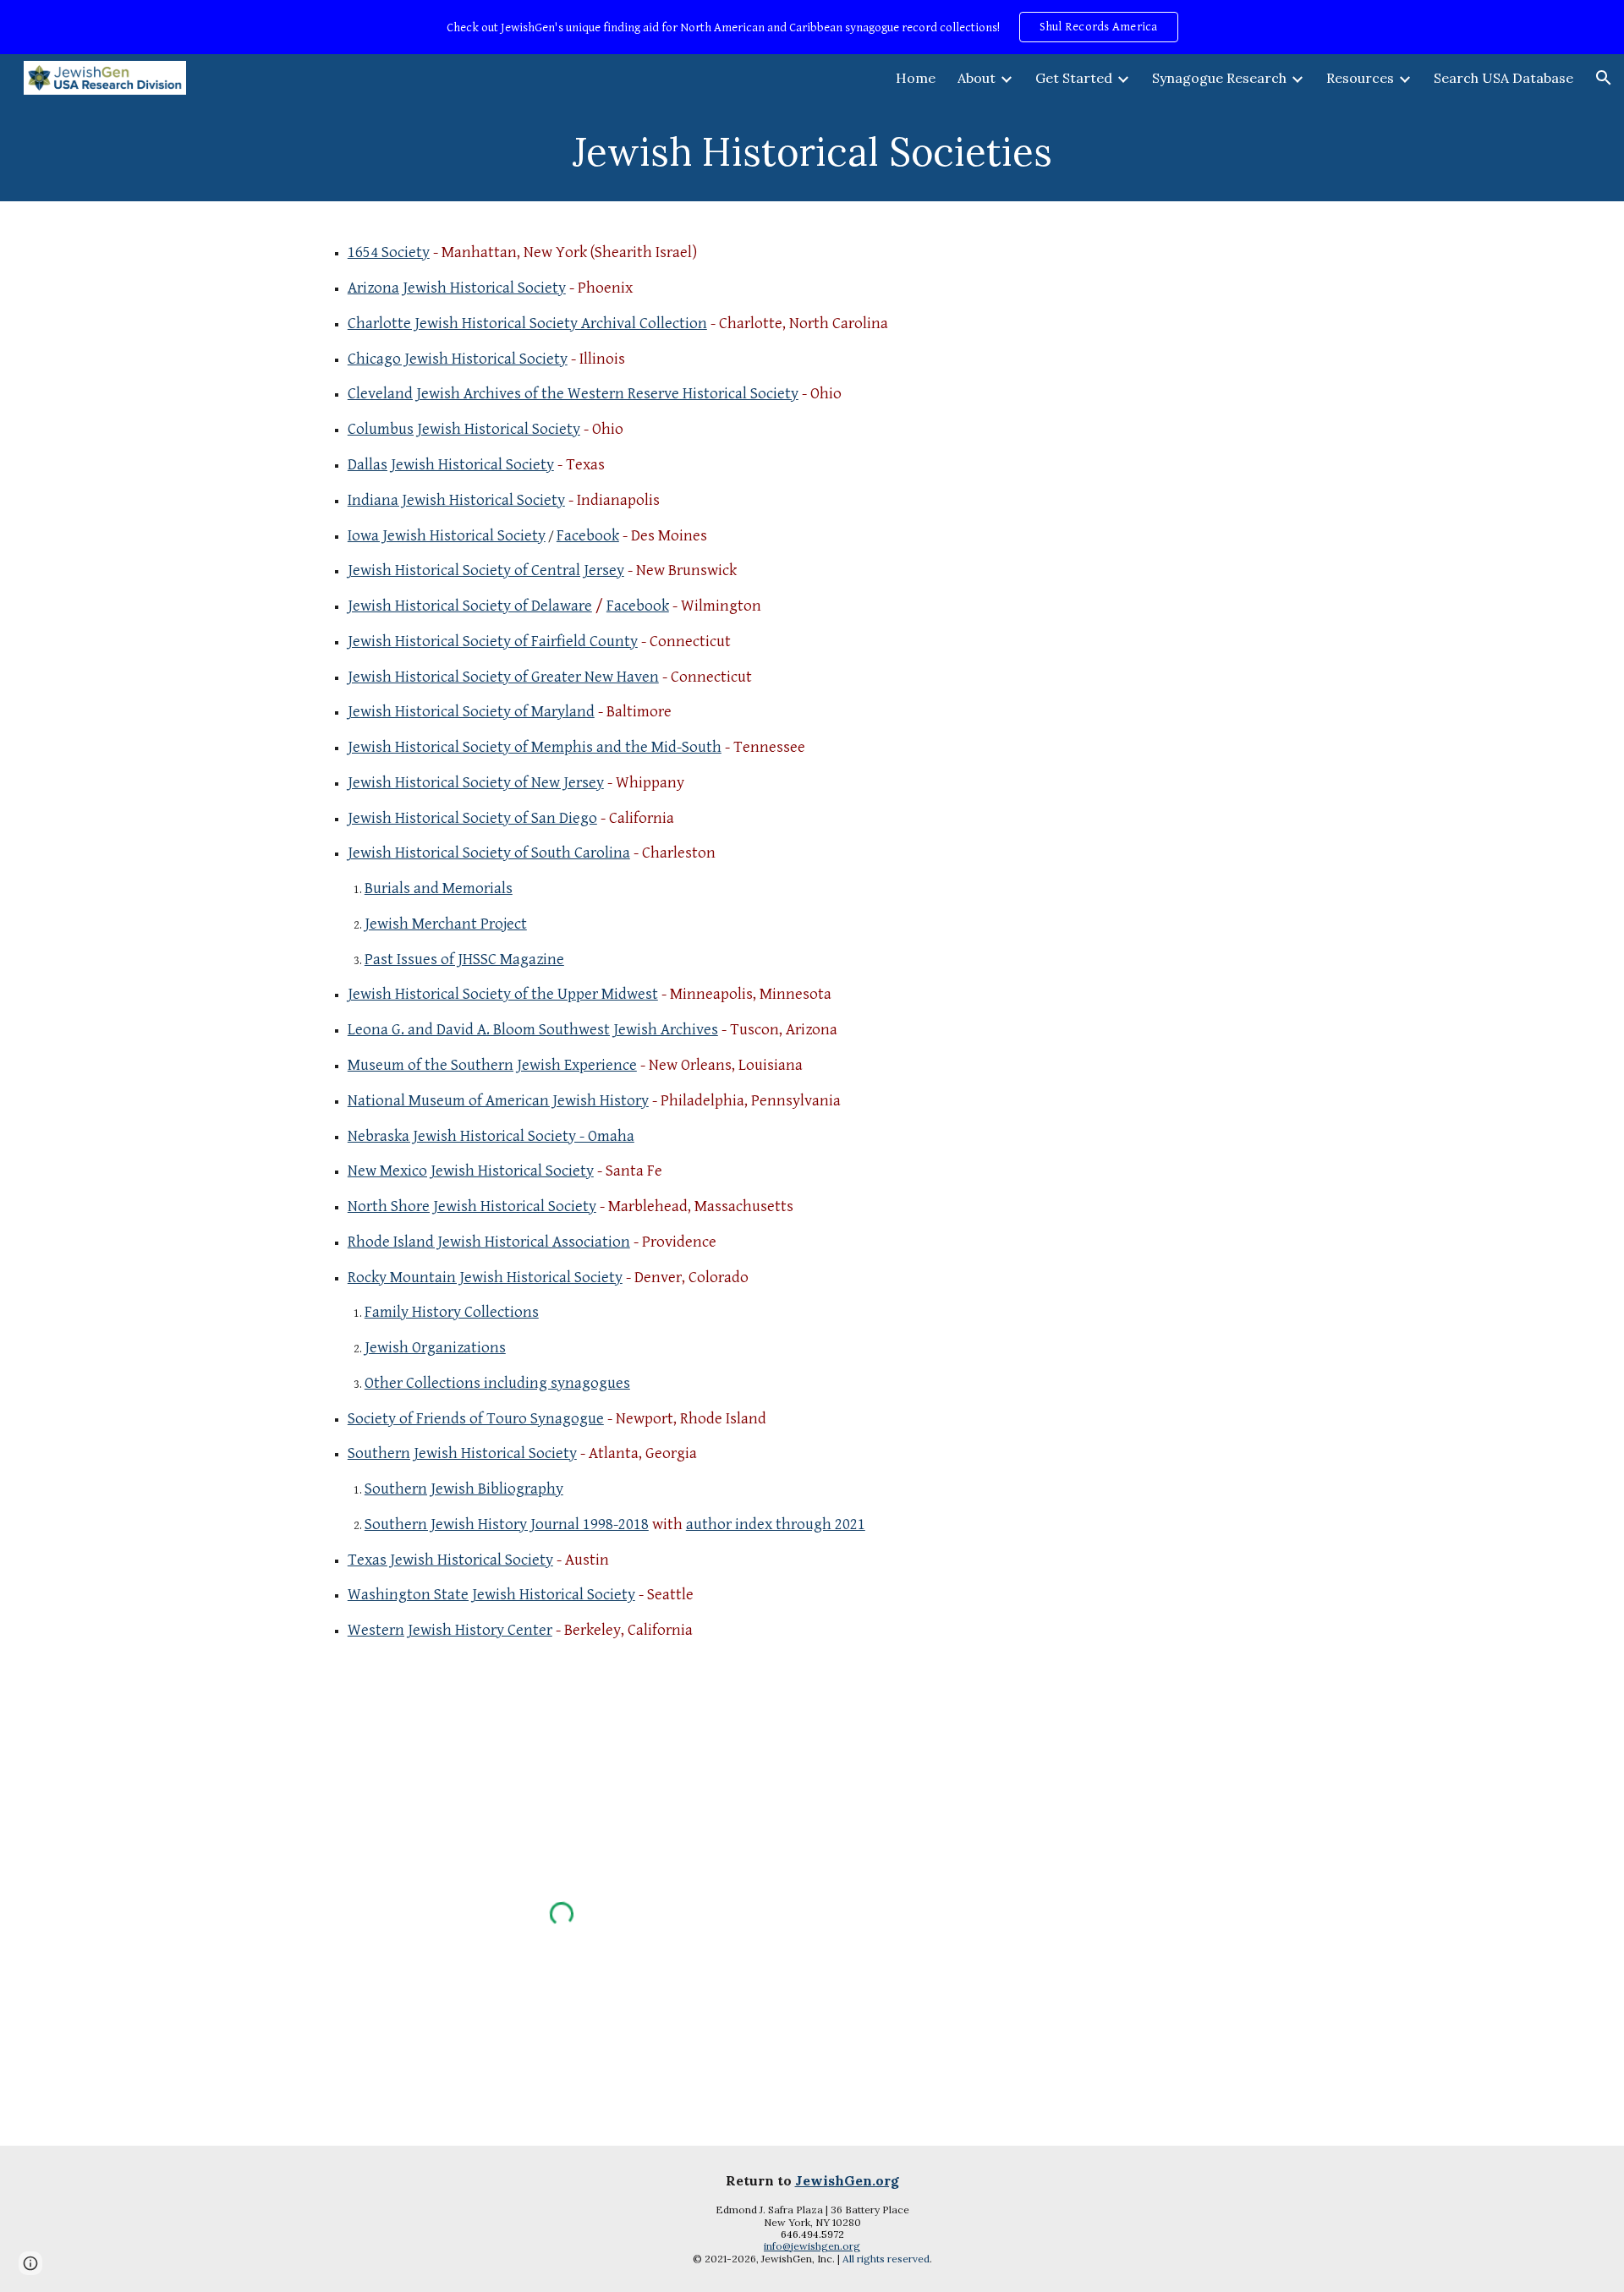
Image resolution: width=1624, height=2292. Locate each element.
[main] (812, 151)
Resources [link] (1360, 78)
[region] (812, 27)
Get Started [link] (1074, 78)
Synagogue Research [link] (1219, 78)
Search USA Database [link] (1503, 78)
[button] (1604, 78)
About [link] (977, 78)
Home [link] (916, 78)
